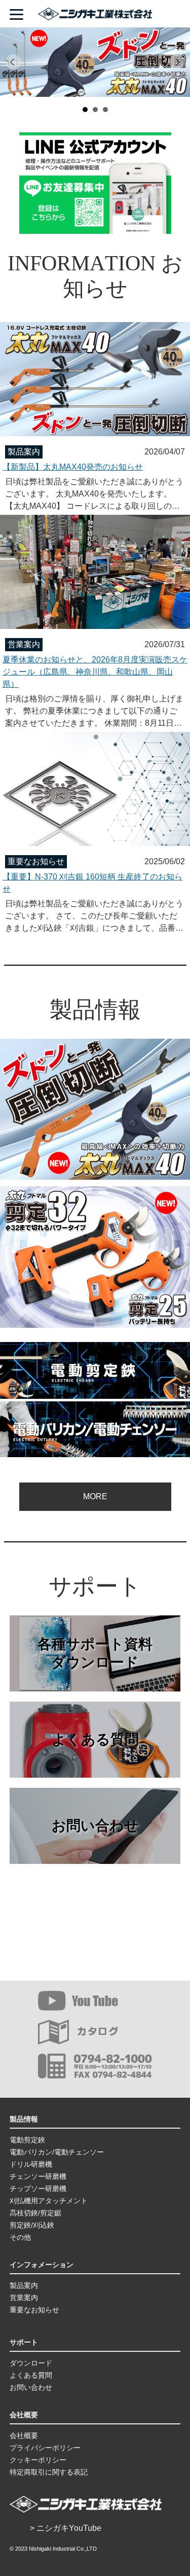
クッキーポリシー (38, 2460)
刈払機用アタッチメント (49, 2201)
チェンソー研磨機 (38, 2176)
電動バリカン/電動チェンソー (57, 2152)
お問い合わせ (95, 1826)
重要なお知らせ (34, 2310)
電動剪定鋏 (27, 2140)
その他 (20, 2237)
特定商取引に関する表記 (49, 2472)
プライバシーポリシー (45, 2448)
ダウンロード (31, 2363)
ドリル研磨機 (31, 2164)
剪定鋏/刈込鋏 (32, 2225)
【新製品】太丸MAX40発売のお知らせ (73, 467)
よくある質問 (95, 1739)
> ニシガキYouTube (66, 2528)
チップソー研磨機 (38, 2189)
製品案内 (24, 2285)
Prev (13, 62)
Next (177, 62)
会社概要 (24, 2436)
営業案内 (24, 2298)
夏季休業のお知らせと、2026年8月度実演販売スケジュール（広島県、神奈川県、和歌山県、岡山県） (95, 672)
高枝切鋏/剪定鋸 (35, 2213)
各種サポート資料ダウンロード (95, 1653)
